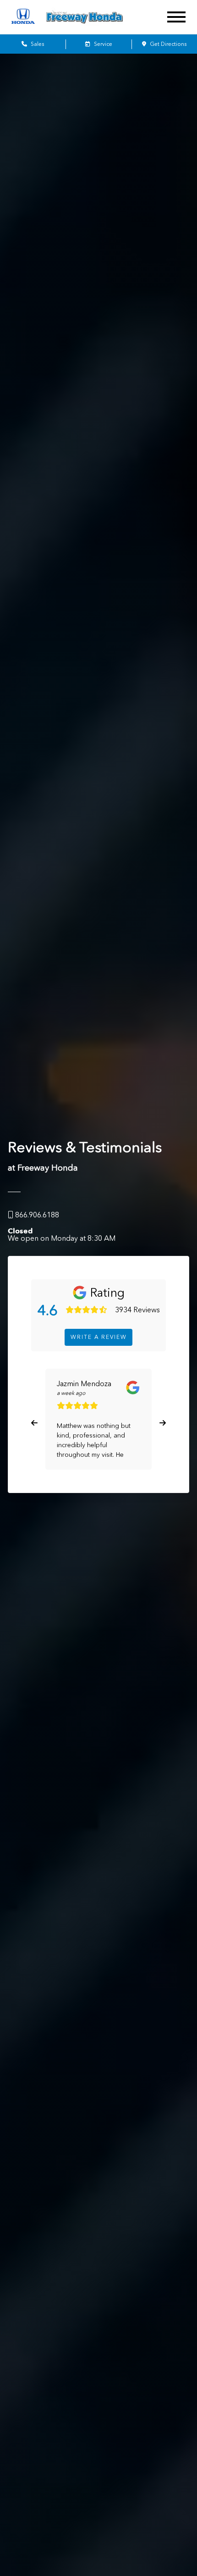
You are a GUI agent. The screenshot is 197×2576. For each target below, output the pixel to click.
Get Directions (167, 44)
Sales (37, 44)
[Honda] (23, 17)
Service (102, 44)
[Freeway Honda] (96, 17)
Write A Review (99, 1337)
